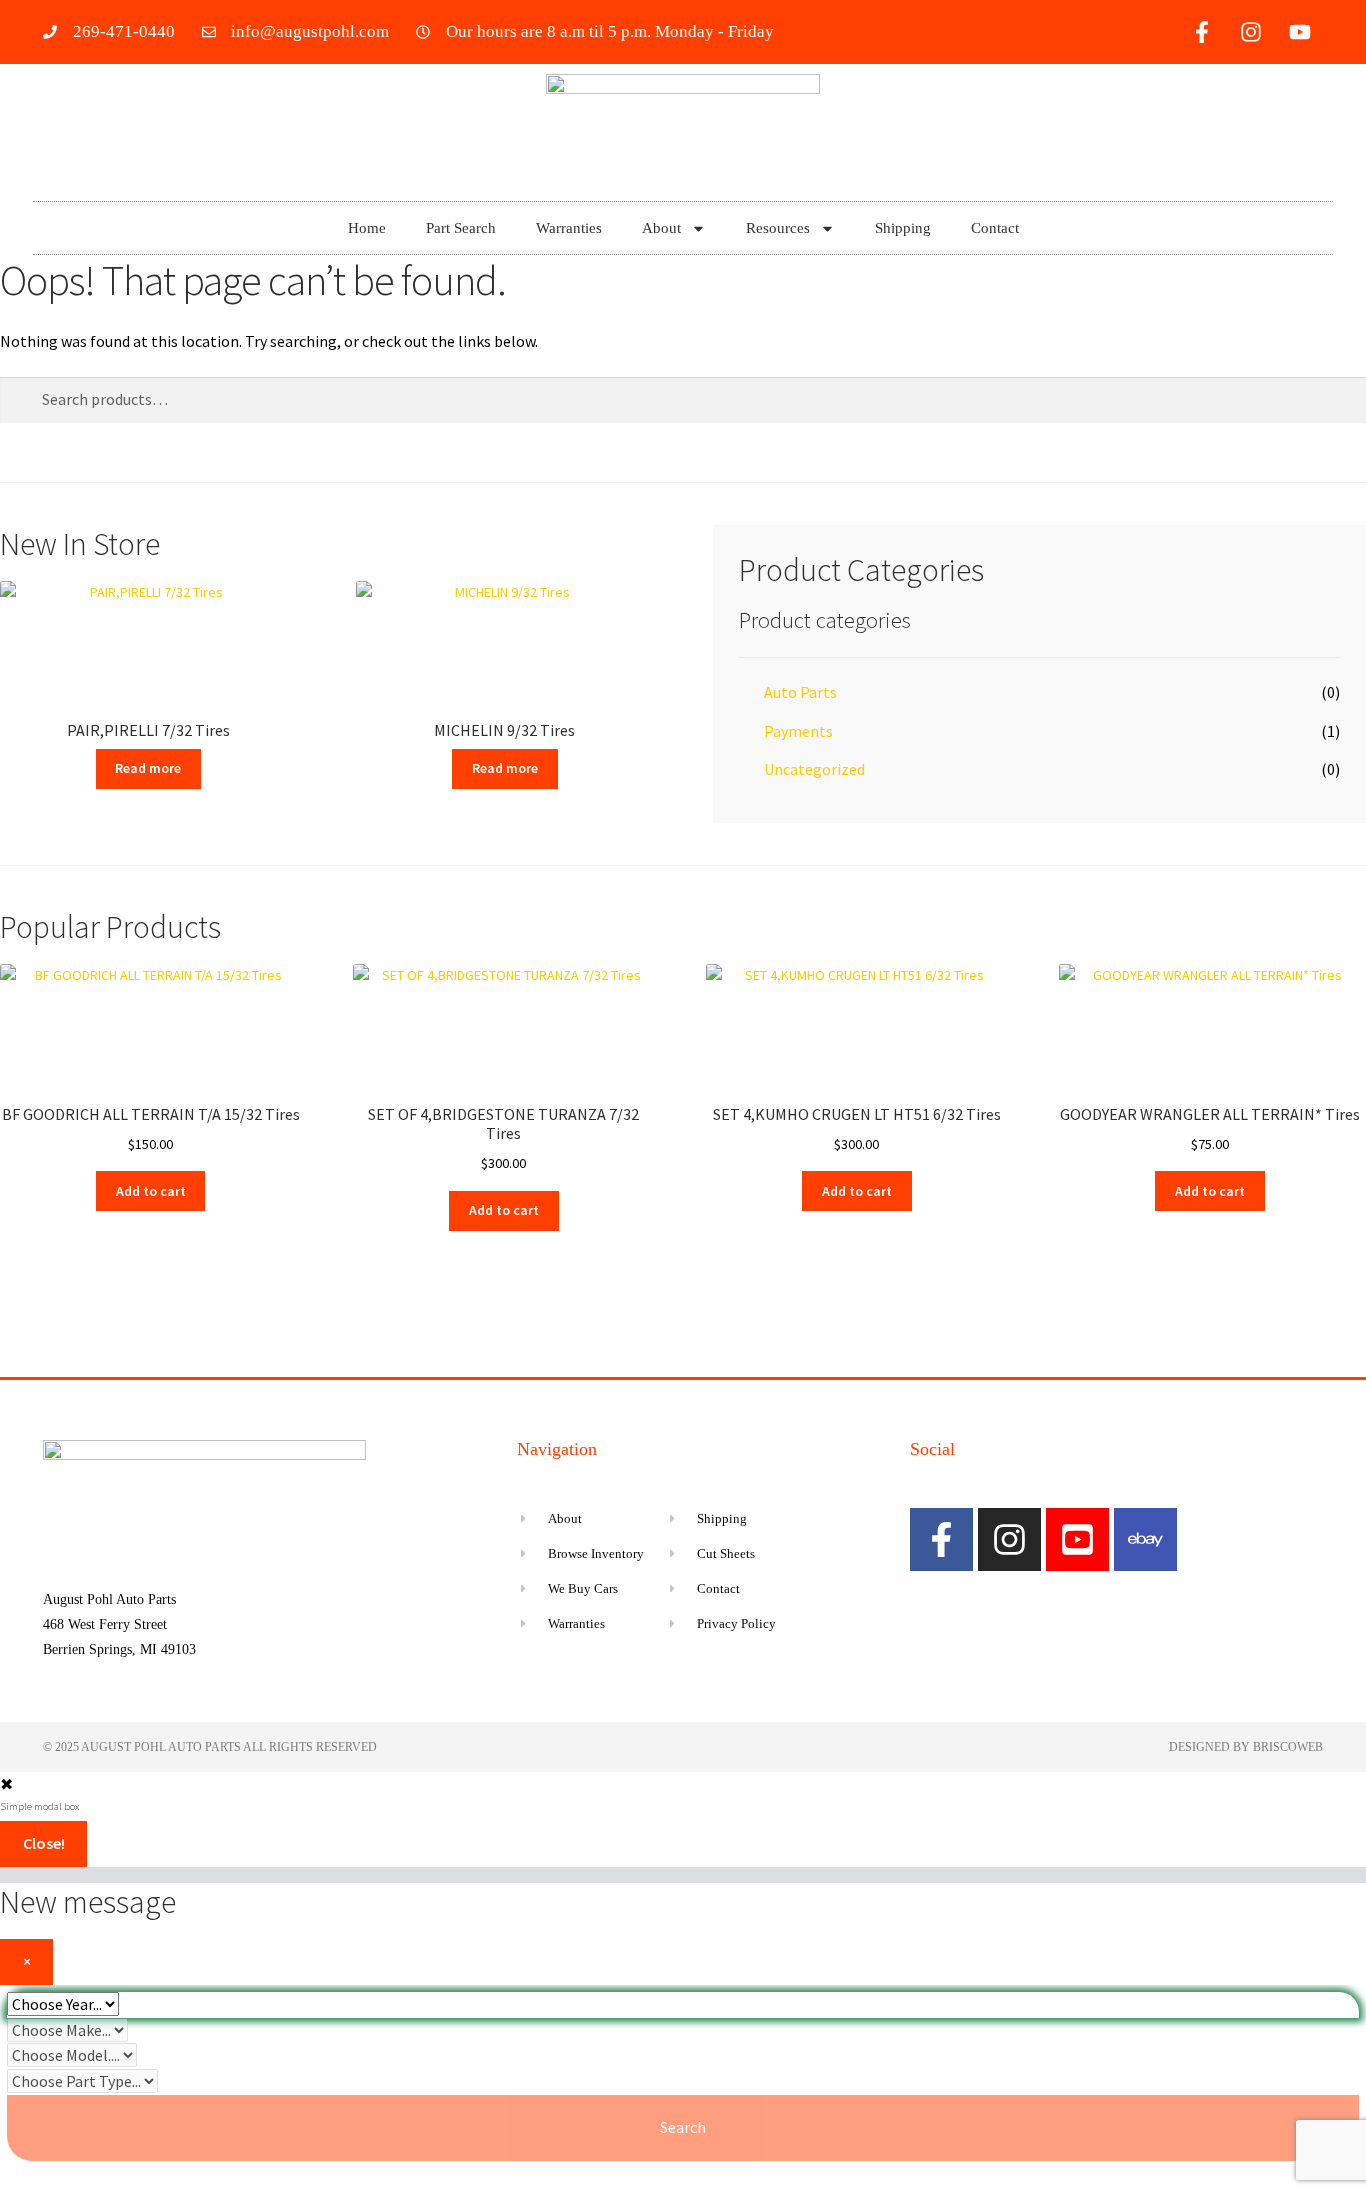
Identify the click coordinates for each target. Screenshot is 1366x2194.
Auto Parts (800, 692)
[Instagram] (1251, 32)
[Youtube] (1300, 32)
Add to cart (151, 1191)
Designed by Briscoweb (1246, 1747)
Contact (995, 228)
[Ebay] (1145, 1539)
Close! (44, 1843)
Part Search (461, 228)
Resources (778, 228)
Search (683, 2127)
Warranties (569, 228)
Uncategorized (814, 769)
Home (367, 228)
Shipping (903, 228)
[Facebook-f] (1202, 32)
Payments (798, 731)
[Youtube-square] (1077, 1539)
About (661, 228)
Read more (148, 768)
